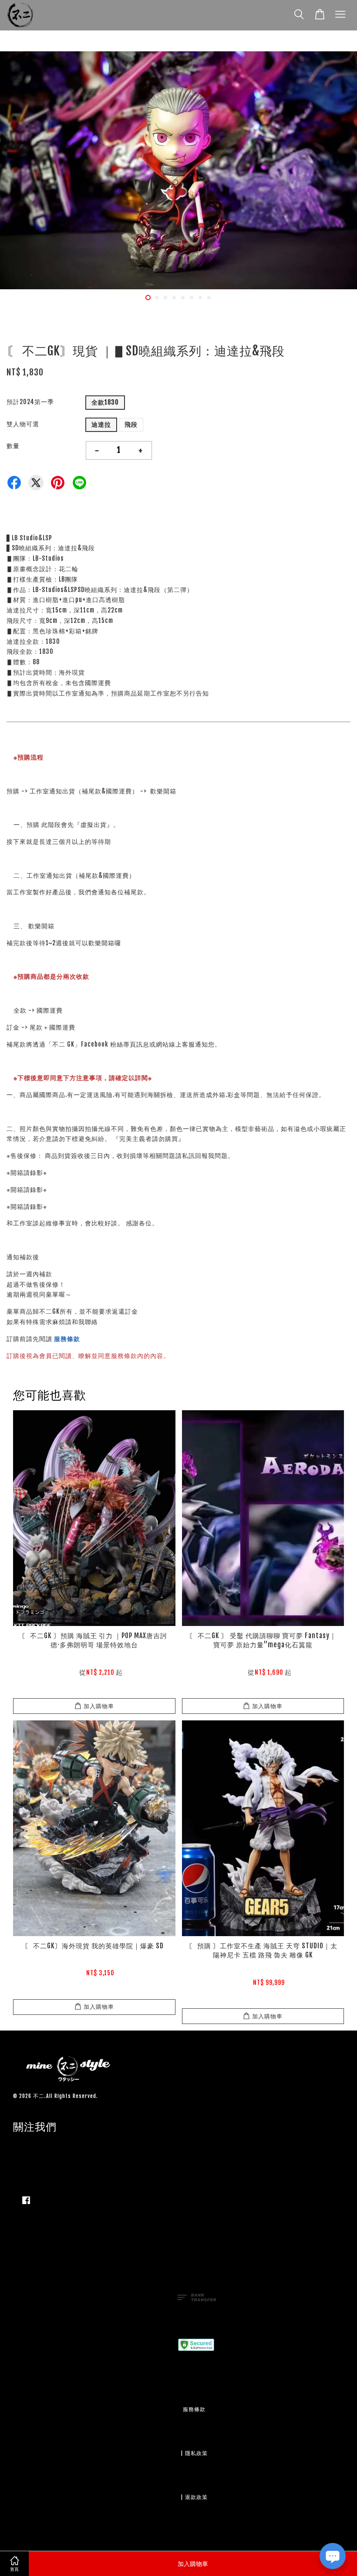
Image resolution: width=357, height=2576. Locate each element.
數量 (13, 446)
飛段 (131, 424)
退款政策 (196, 2497)
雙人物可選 (23, 424)
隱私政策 (196, 2453)
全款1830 (105, 402)
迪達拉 (101, 424)
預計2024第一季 (30, 402)
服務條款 (67, 1339)
